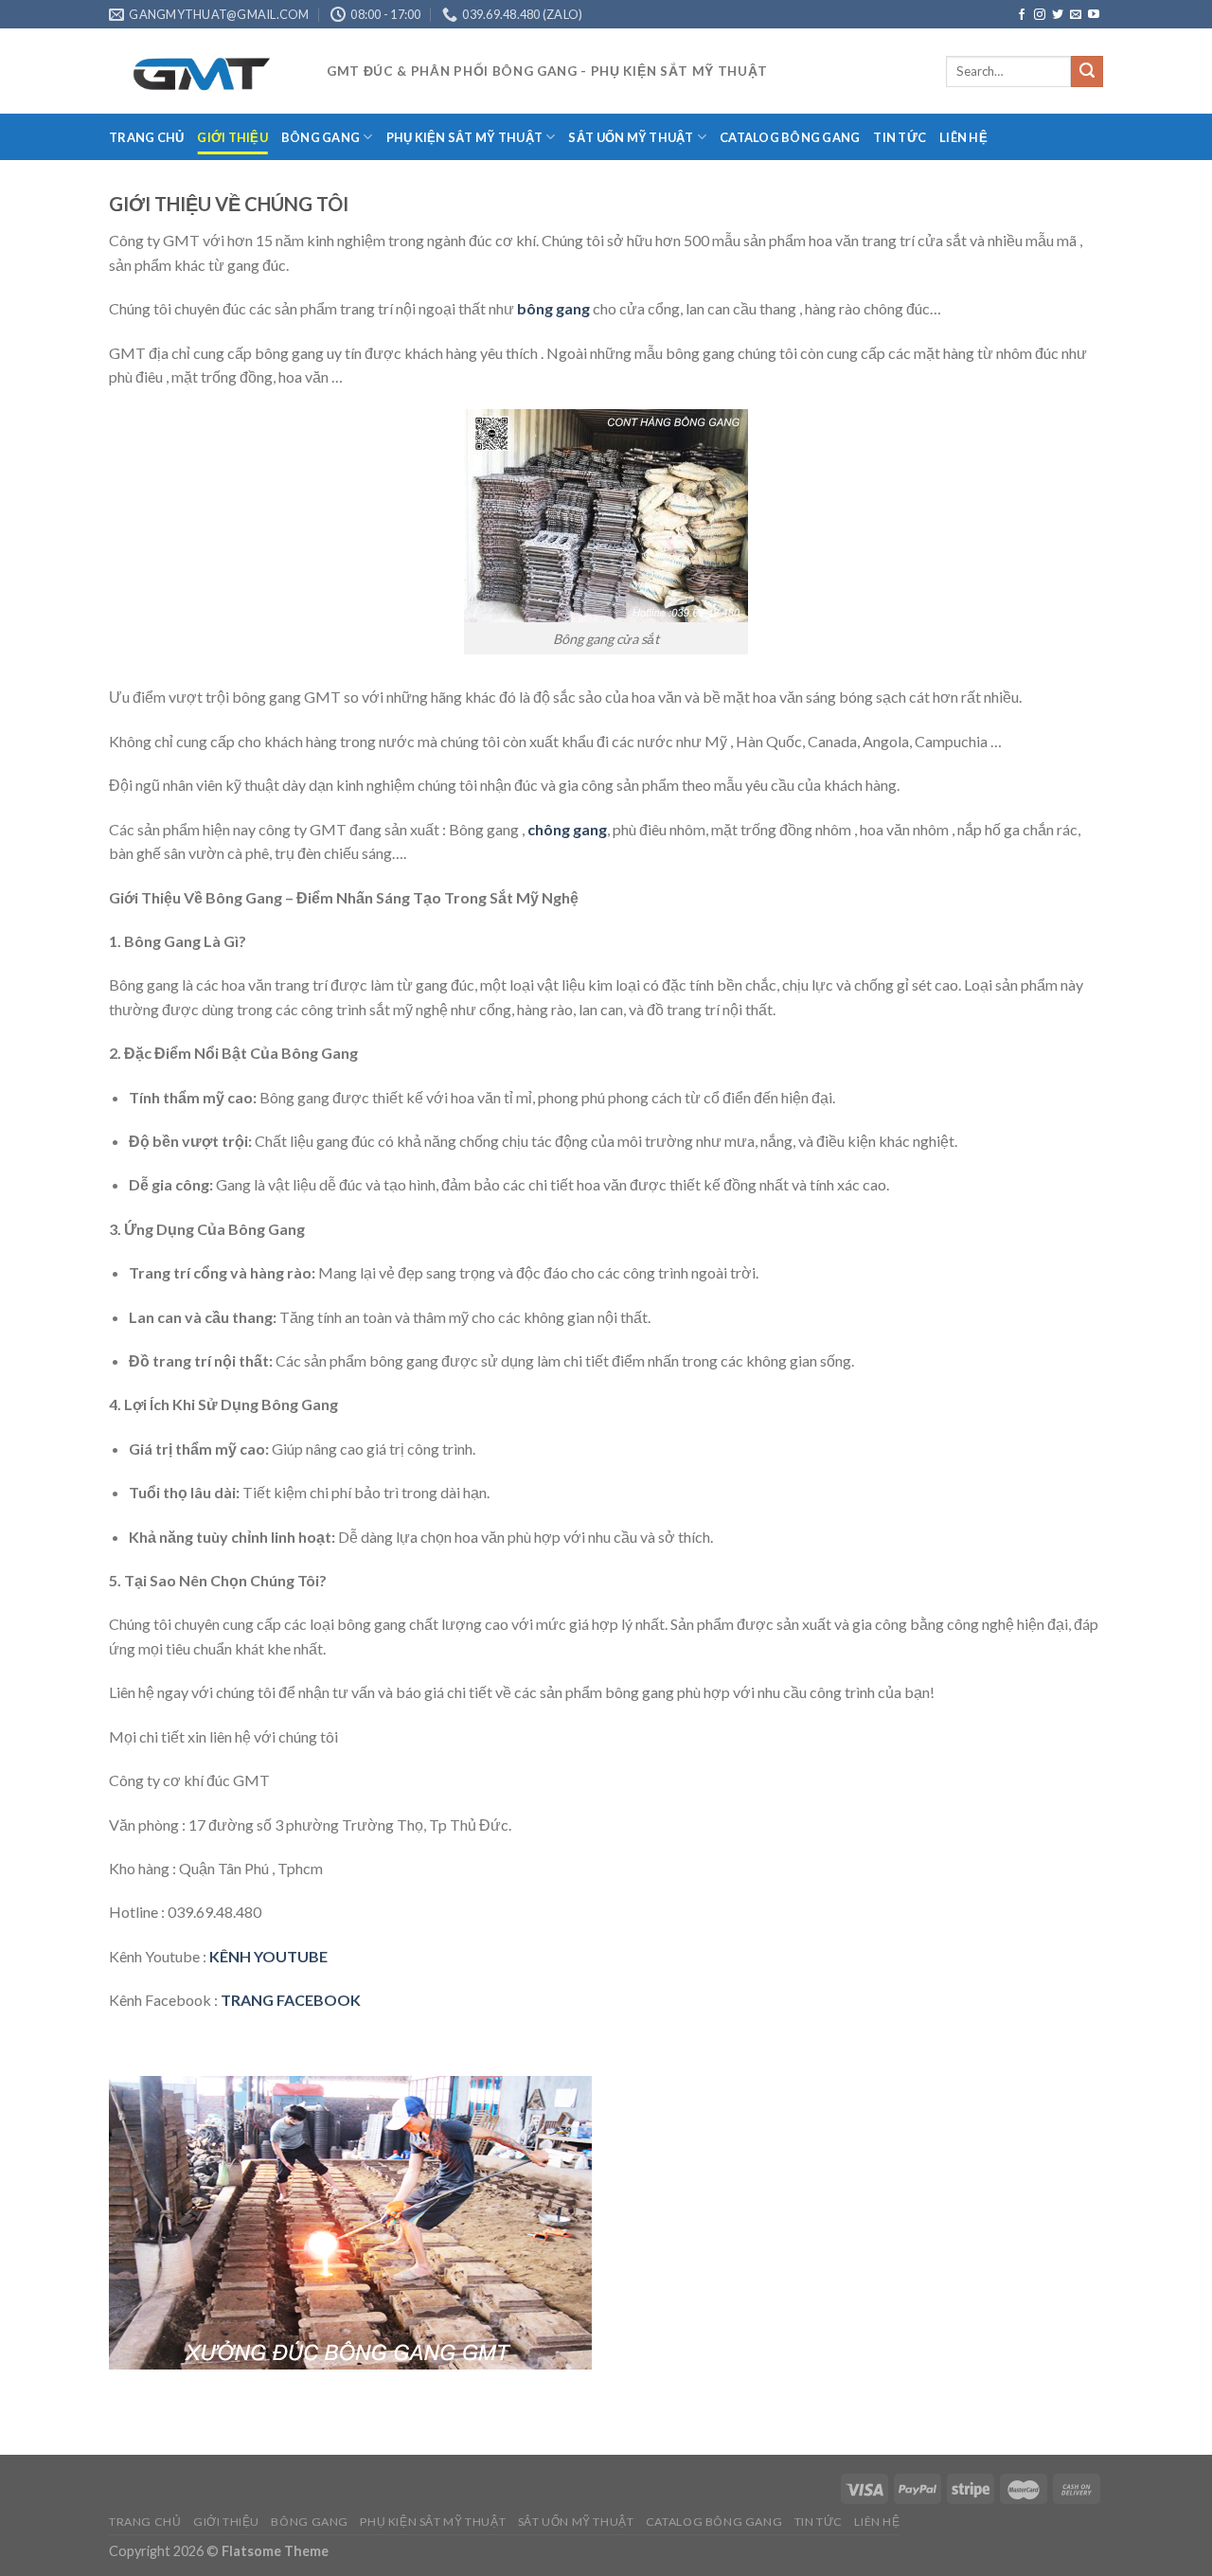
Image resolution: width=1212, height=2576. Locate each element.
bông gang (553, 308)
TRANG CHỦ (146, 137)
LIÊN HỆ (963, 137)
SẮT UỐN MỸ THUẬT (631, 137)
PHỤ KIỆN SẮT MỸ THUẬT (464, 137)
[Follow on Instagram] (1040, 15)
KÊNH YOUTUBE (268, 1956)
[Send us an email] (1076, 15)
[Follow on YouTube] (1094, 15)
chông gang (567, 829)
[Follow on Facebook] (1022, 15)
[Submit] (1087, 72)
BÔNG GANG (321, 137)
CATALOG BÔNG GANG (790, 137)
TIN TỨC (900, 137)
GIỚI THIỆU (232, 137)
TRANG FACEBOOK (291, 2000)
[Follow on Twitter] (1058, 15)
